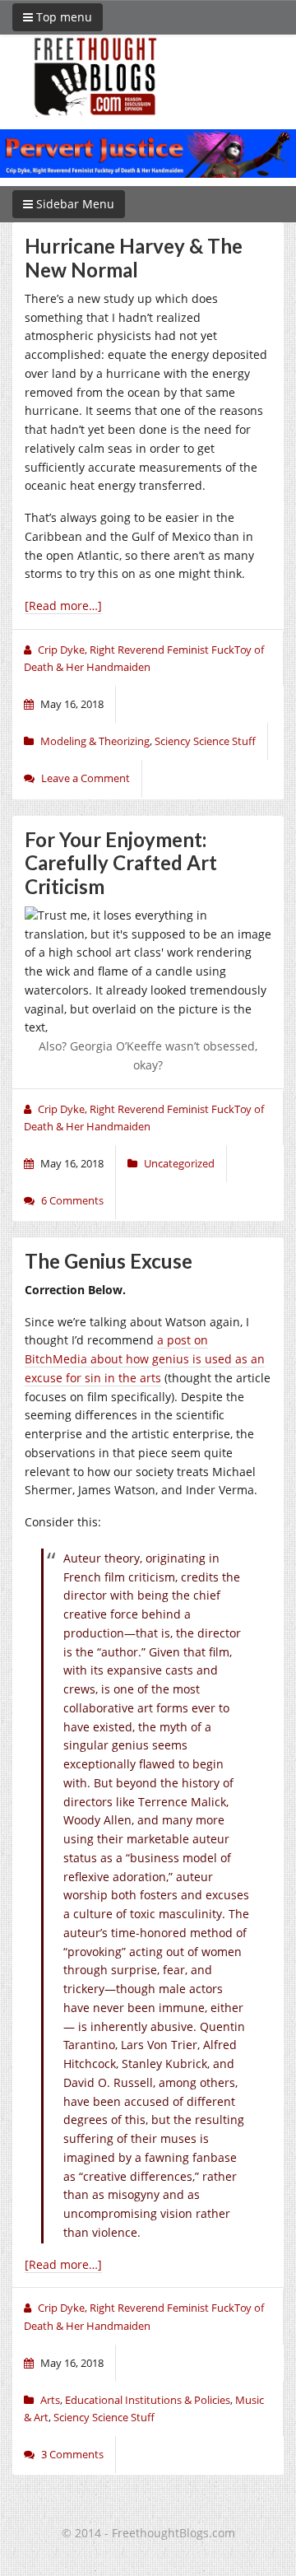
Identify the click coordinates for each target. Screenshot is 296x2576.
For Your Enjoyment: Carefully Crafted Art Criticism (121, 863)
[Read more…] (63, 606)
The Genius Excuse (109, 1261)
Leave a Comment (86, 778)
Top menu (62, 17)
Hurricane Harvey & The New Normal (134, 258)
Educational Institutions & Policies (148, 2400)
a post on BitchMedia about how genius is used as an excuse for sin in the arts (145, 1359)
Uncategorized (179, 1163)
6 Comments (72, 1200)
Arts (50, 2400)
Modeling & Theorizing (95, 741)
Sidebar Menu (74, 204)
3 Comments (72, 2454)
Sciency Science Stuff (205, 741)
